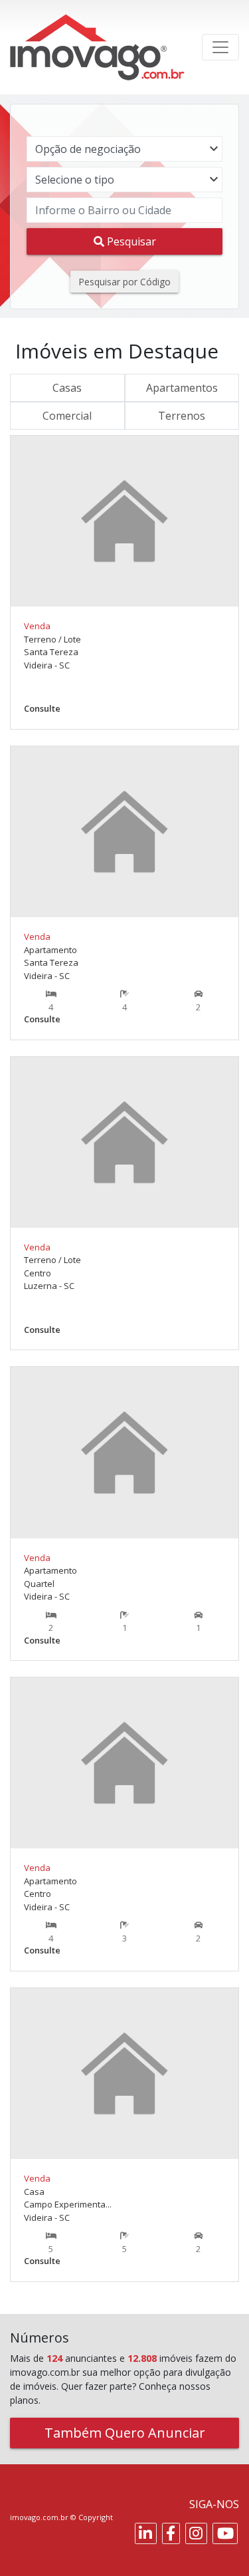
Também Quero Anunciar (125, 2433)
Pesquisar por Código (124, 282)
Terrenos (182, 416)
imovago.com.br (39, 2517)
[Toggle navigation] (220, 47)
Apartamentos (182, 388)
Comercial (67, 416)
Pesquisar (130, 241)
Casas (67, 388)
